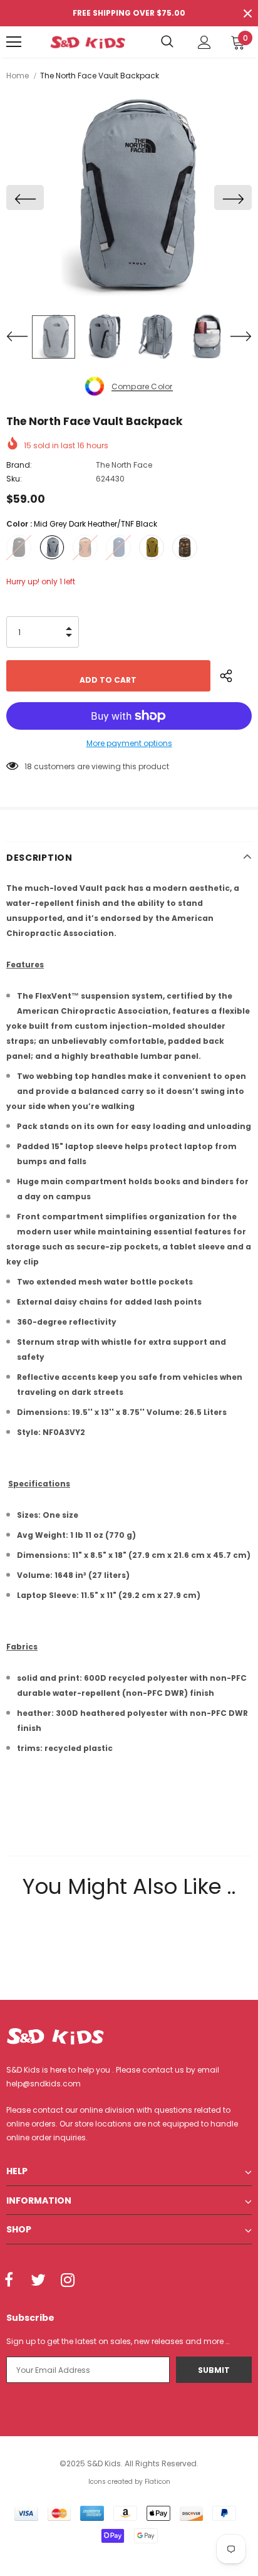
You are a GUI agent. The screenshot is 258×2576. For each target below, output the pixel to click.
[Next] (233, 197)
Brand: (19, 465)
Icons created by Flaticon (129, 2482)
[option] (129, 197)
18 (28, 766)
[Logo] (88, 42)
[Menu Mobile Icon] (14, 42)
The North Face (124, 465)
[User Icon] (204, 42)
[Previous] (25, 197)
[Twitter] (38, 2281)
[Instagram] (68, 2281)
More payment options (129, 743)
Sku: (14, 479)
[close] (247, 13)
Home (18, 76)
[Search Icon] (167, 42)
